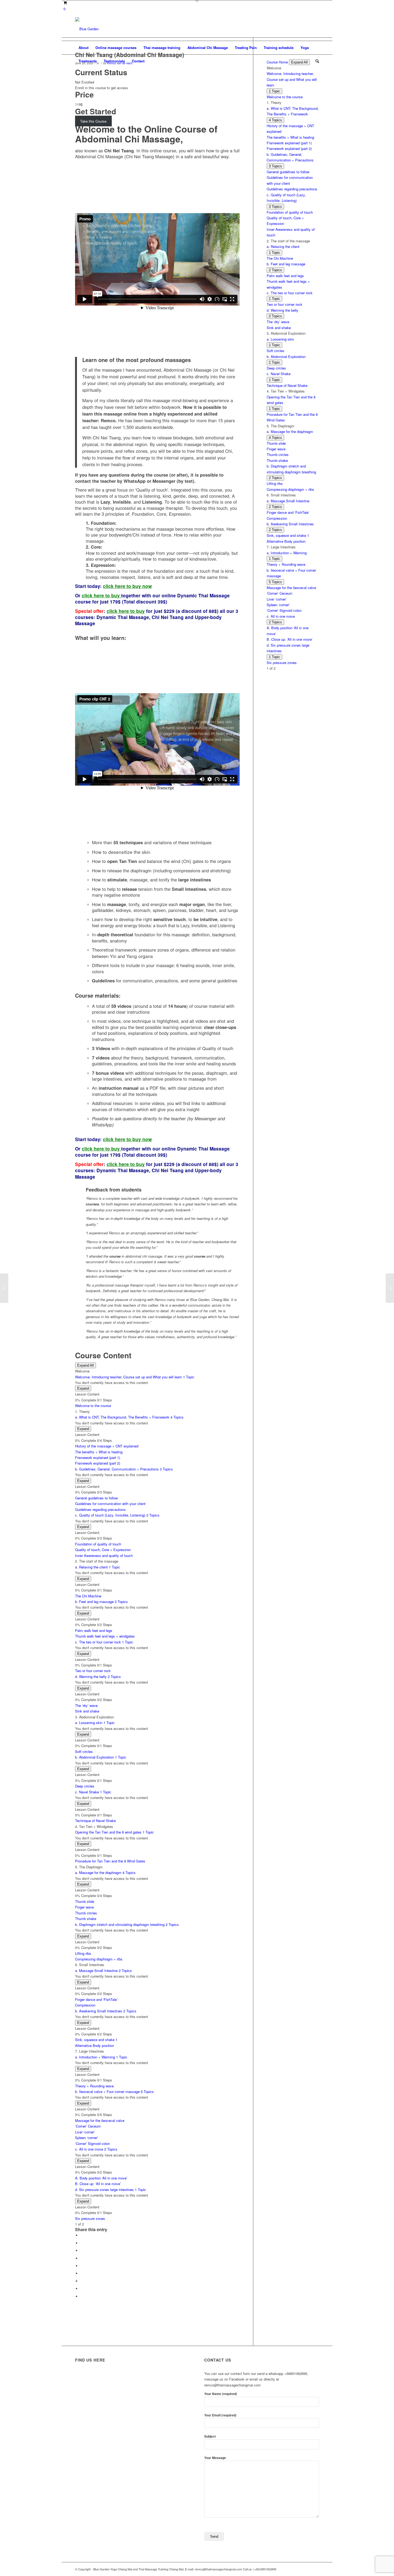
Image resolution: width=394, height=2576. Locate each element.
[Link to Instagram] (299, 29)
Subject (210, 2436)
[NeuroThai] (4, 1288)
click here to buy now (127, 586)
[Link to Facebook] (291, 29)
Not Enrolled (85, 82)
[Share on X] (82, 2243)
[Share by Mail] (82, 2296)
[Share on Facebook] (82, 2235)
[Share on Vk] (82, 2281)
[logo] (87, 29)
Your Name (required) (221, 2394)
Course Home (277, 62)
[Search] (315, 61)
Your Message (215, 2458)
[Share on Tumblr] (82, 2273)
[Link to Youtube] (307, 29)
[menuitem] (83, 48)
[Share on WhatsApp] (82, 2251)
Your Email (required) (220, 2415)
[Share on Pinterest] (82, 2258)
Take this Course (93, 121)
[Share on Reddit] (82, 2289)
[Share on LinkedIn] (82, 2266)
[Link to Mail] (315, 29)
